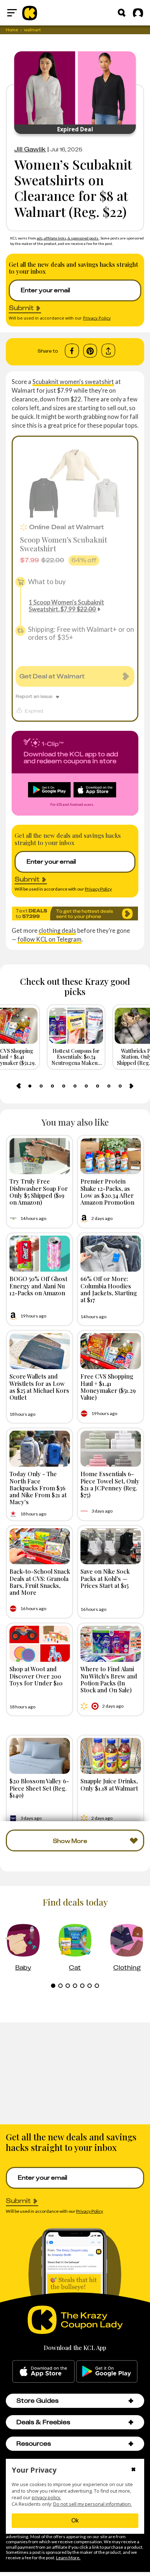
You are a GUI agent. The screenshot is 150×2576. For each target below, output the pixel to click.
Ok (75, 2520)
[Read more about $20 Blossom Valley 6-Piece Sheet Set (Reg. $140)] (40, 1756)
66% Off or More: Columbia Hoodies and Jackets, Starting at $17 (109, 1289)
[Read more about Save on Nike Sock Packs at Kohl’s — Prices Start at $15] (111, 1546)
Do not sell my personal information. (92, 2504)
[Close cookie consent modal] (133, 2470)
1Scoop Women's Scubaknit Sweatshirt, (66, 606)
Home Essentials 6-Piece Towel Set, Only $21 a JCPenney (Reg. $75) (110, 1484)
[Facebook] (72, 351)
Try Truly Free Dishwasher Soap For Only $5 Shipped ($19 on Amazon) (39, 1192)
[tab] (30, 1086)
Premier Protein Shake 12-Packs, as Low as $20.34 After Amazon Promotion (107, 1192)
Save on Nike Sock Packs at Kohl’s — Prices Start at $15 (105, 1578)
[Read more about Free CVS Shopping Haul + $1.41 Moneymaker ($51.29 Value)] (111, 1351)
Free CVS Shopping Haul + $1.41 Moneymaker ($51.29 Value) (108, 1387)
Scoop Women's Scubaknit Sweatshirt (64, 544)
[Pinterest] (90, 351)
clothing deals (57, 930)
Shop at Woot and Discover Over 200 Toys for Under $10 (36, 1676)
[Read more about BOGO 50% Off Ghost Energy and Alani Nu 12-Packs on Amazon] (40, 1254)
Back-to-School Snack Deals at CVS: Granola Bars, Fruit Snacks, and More (40, 1582)
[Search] (122, 13)
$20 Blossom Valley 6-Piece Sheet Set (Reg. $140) (39, 1788)
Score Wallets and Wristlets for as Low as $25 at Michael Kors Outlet (39, 1387)
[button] (131, 2401)
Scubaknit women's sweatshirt (73, 382)
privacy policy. (46, 2498)
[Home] (30, 13)
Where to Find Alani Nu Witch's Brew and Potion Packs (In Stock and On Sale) (109, 1679)
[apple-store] (44, 2371)
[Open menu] (12, 13)
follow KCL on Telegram (50, 939)
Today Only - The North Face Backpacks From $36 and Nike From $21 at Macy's (38, 1488)
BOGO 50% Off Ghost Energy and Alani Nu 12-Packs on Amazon (38, 1285)
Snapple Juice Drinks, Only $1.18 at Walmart (109, 1784)
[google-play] (107, 2371)
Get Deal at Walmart (52, 676)
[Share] (108, 351)
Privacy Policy (97, 318)
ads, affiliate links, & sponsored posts (68, 238)
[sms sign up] (75, 913)
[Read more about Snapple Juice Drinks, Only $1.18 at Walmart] (111, 1756)
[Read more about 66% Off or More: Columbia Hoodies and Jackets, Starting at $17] (111, 1254)
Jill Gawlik (30, 149)
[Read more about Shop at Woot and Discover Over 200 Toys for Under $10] (40, 1644)
